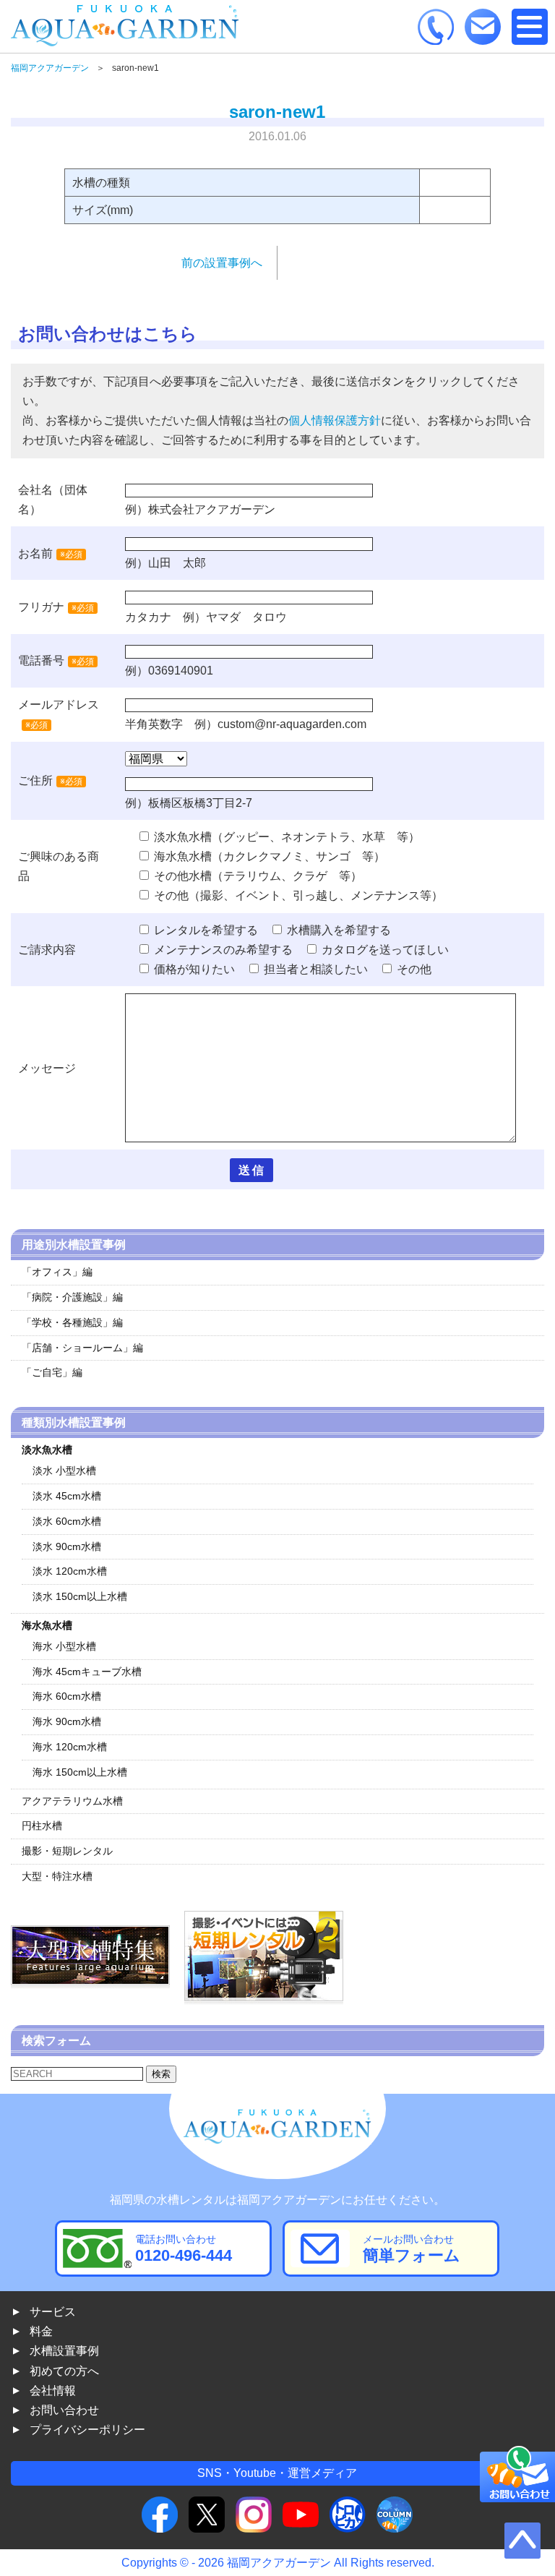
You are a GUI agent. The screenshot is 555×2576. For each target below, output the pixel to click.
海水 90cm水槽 (67, 1721)
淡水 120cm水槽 (70, 1571)
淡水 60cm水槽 (67, 1521)
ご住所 (50, 780)
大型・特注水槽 (57, 1876)
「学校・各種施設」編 (72, 1322)
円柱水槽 (42, 1826)
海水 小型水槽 (64, 1646)
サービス (53, 2312)
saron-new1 (277, 112)
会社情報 (53, 2391)
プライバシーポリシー (87, 2430)
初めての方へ (64, 2371)
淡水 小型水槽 (64, 1471)
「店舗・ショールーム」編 (82, 1348)
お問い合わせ (64, 2410)
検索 (161, 2074)
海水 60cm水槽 (67, 1696)
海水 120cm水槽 (70, 1747)
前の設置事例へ (222, 263)
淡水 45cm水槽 (67, 1496)
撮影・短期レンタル (67, 1851)
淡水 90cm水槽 (67, 1546)
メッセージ (47, 1068)
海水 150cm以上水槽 (80, 1772)
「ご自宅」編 (52, 1372)
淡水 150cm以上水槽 (80, 1596)
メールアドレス (59, 705)
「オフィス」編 (57, 1272)
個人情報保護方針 (335, 420)
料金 (41, 2331)
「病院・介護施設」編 (72, 1297)
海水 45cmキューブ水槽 (87, 1672)
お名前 (35, 553)
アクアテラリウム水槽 (72, 1801)
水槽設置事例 (64, 2351)
